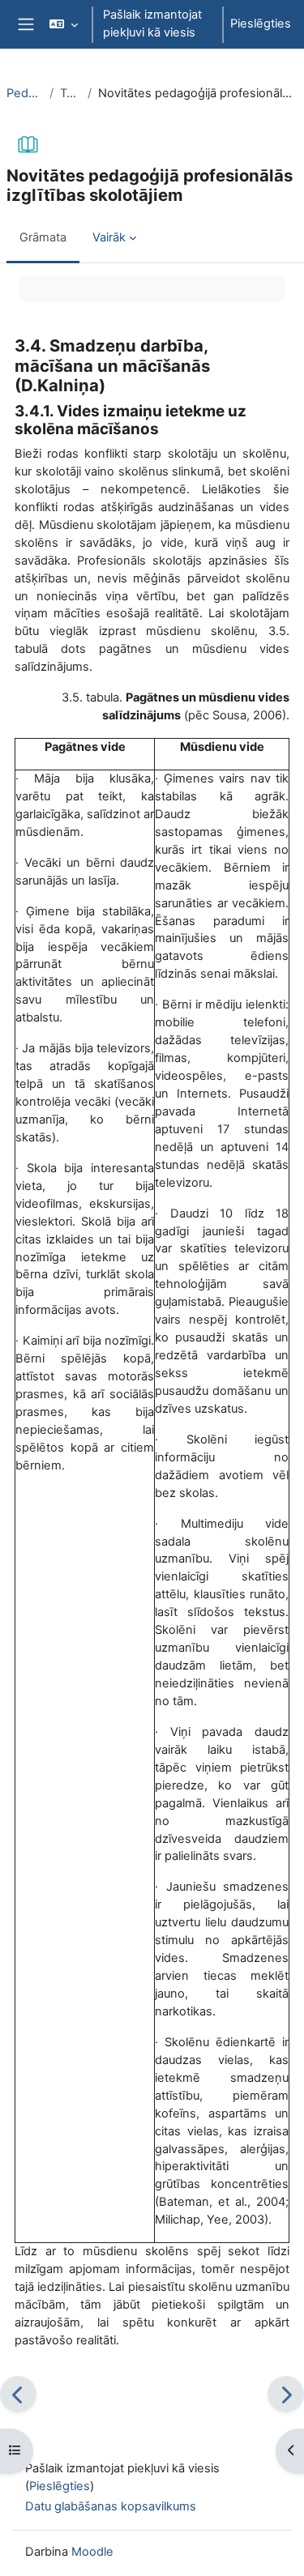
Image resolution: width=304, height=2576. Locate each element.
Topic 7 (71, 93)
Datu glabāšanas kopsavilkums (111, 2506)
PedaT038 (25, 93)
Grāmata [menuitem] (43, 237)
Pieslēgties (261, 23)
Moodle (92, 2552)
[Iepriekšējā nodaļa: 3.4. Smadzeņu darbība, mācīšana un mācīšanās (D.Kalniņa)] (18, 2394)
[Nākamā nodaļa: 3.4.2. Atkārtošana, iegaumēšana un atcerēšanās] (286, 2394)
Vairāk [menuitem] (109, 237)
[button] (64, 24)
